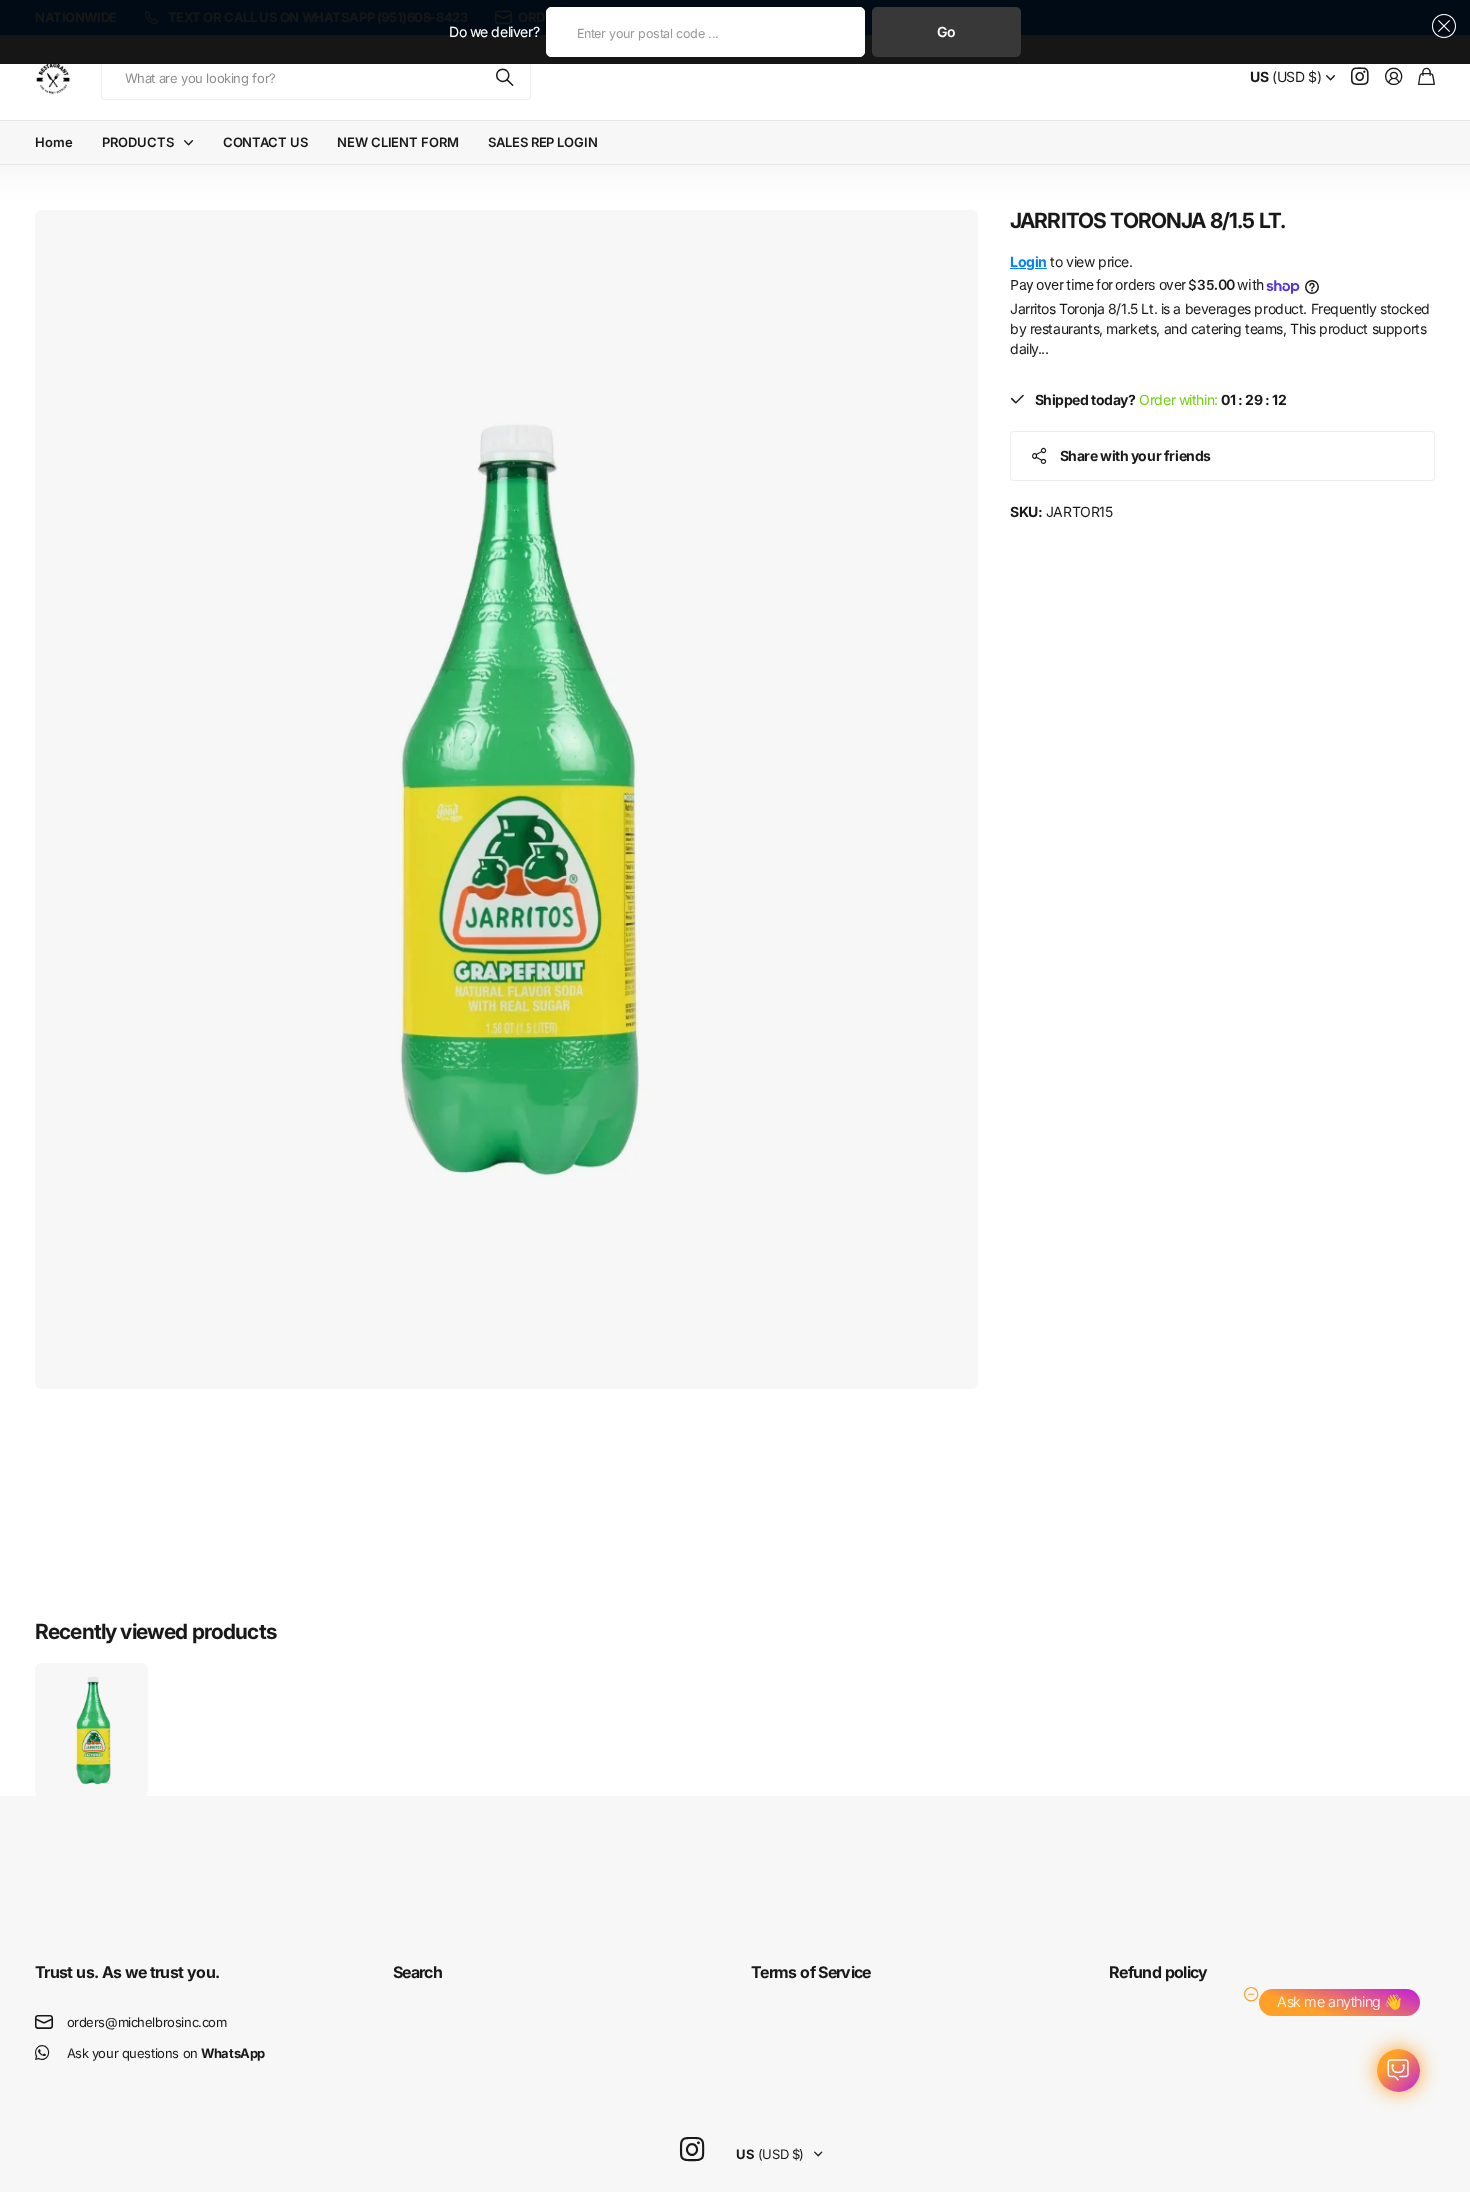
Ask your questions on (166, 2053)
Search (417, 1972)
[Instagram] (692, 2150)
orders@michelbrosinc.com (147, 2022)
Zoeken (506, 77)
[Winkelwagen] (1426, 77)
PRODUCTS (137, 142)
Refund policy (1158, 1972)
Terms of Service (811, 1972)
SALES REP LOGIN (542, 142)
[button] (1440, 26)
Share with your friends (1135, 455)
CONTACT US (265, 142)
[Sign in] (1394, 77)
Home (53, 142)
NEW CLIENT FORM (397, 142)
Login (1028, 261)
